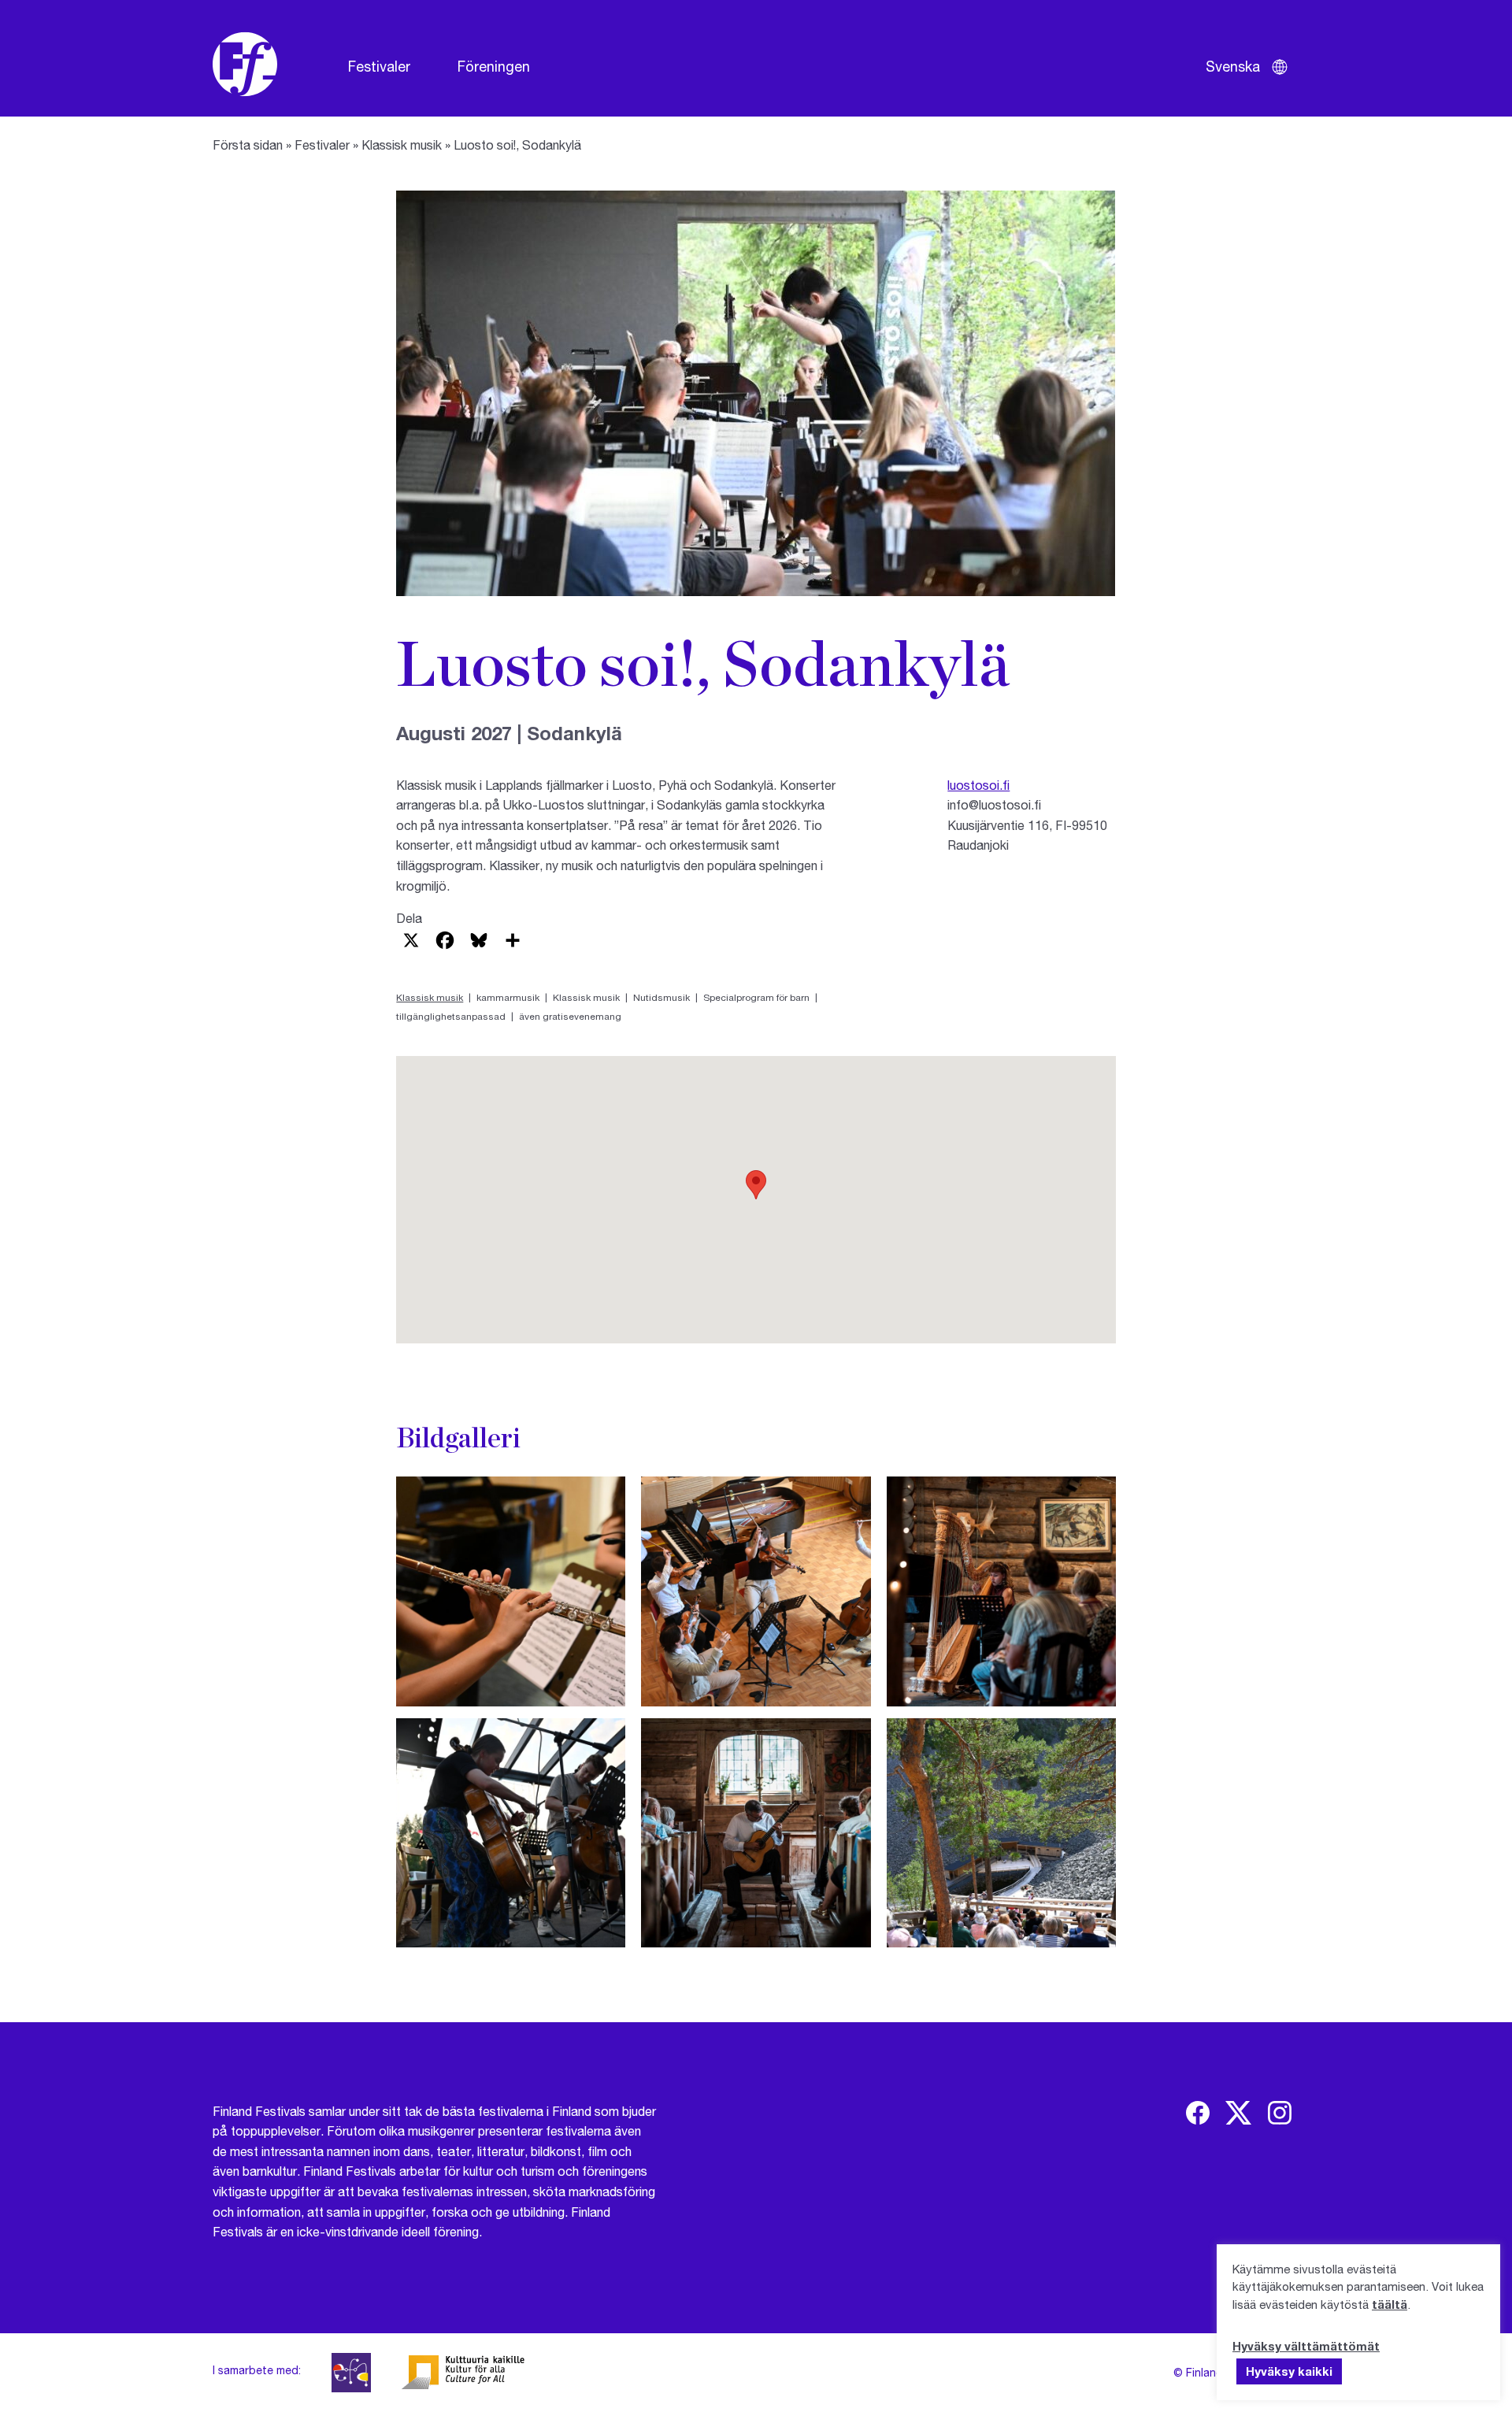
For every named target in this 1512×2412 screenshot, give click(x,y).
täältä (1390, 2304)
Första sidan (248, 144)
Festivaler (379, 66)
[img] (1198, 2113)
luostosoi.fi (978, 785)
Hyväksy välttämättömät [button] (1306, 2346)
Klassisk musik (402, 144)
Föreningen (494, 66)
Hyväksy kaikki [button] (1289, 2371)
